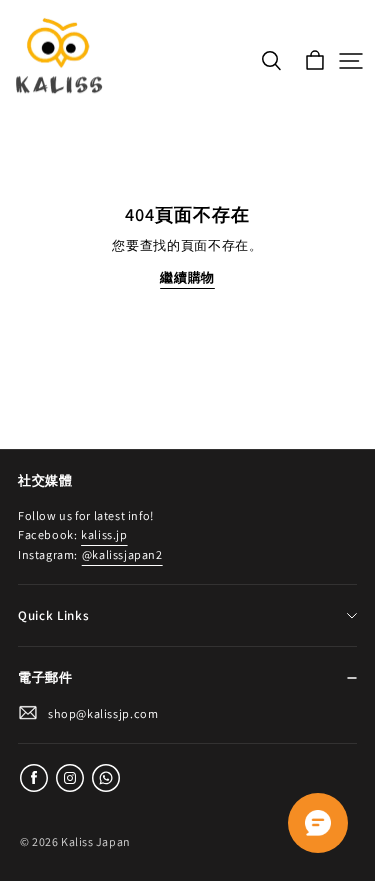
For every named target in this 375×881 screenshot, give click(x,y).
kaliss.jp (104, 534)
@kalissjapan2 (122, 554)
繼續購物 (187, 277)
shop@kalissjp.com (103, 713)
